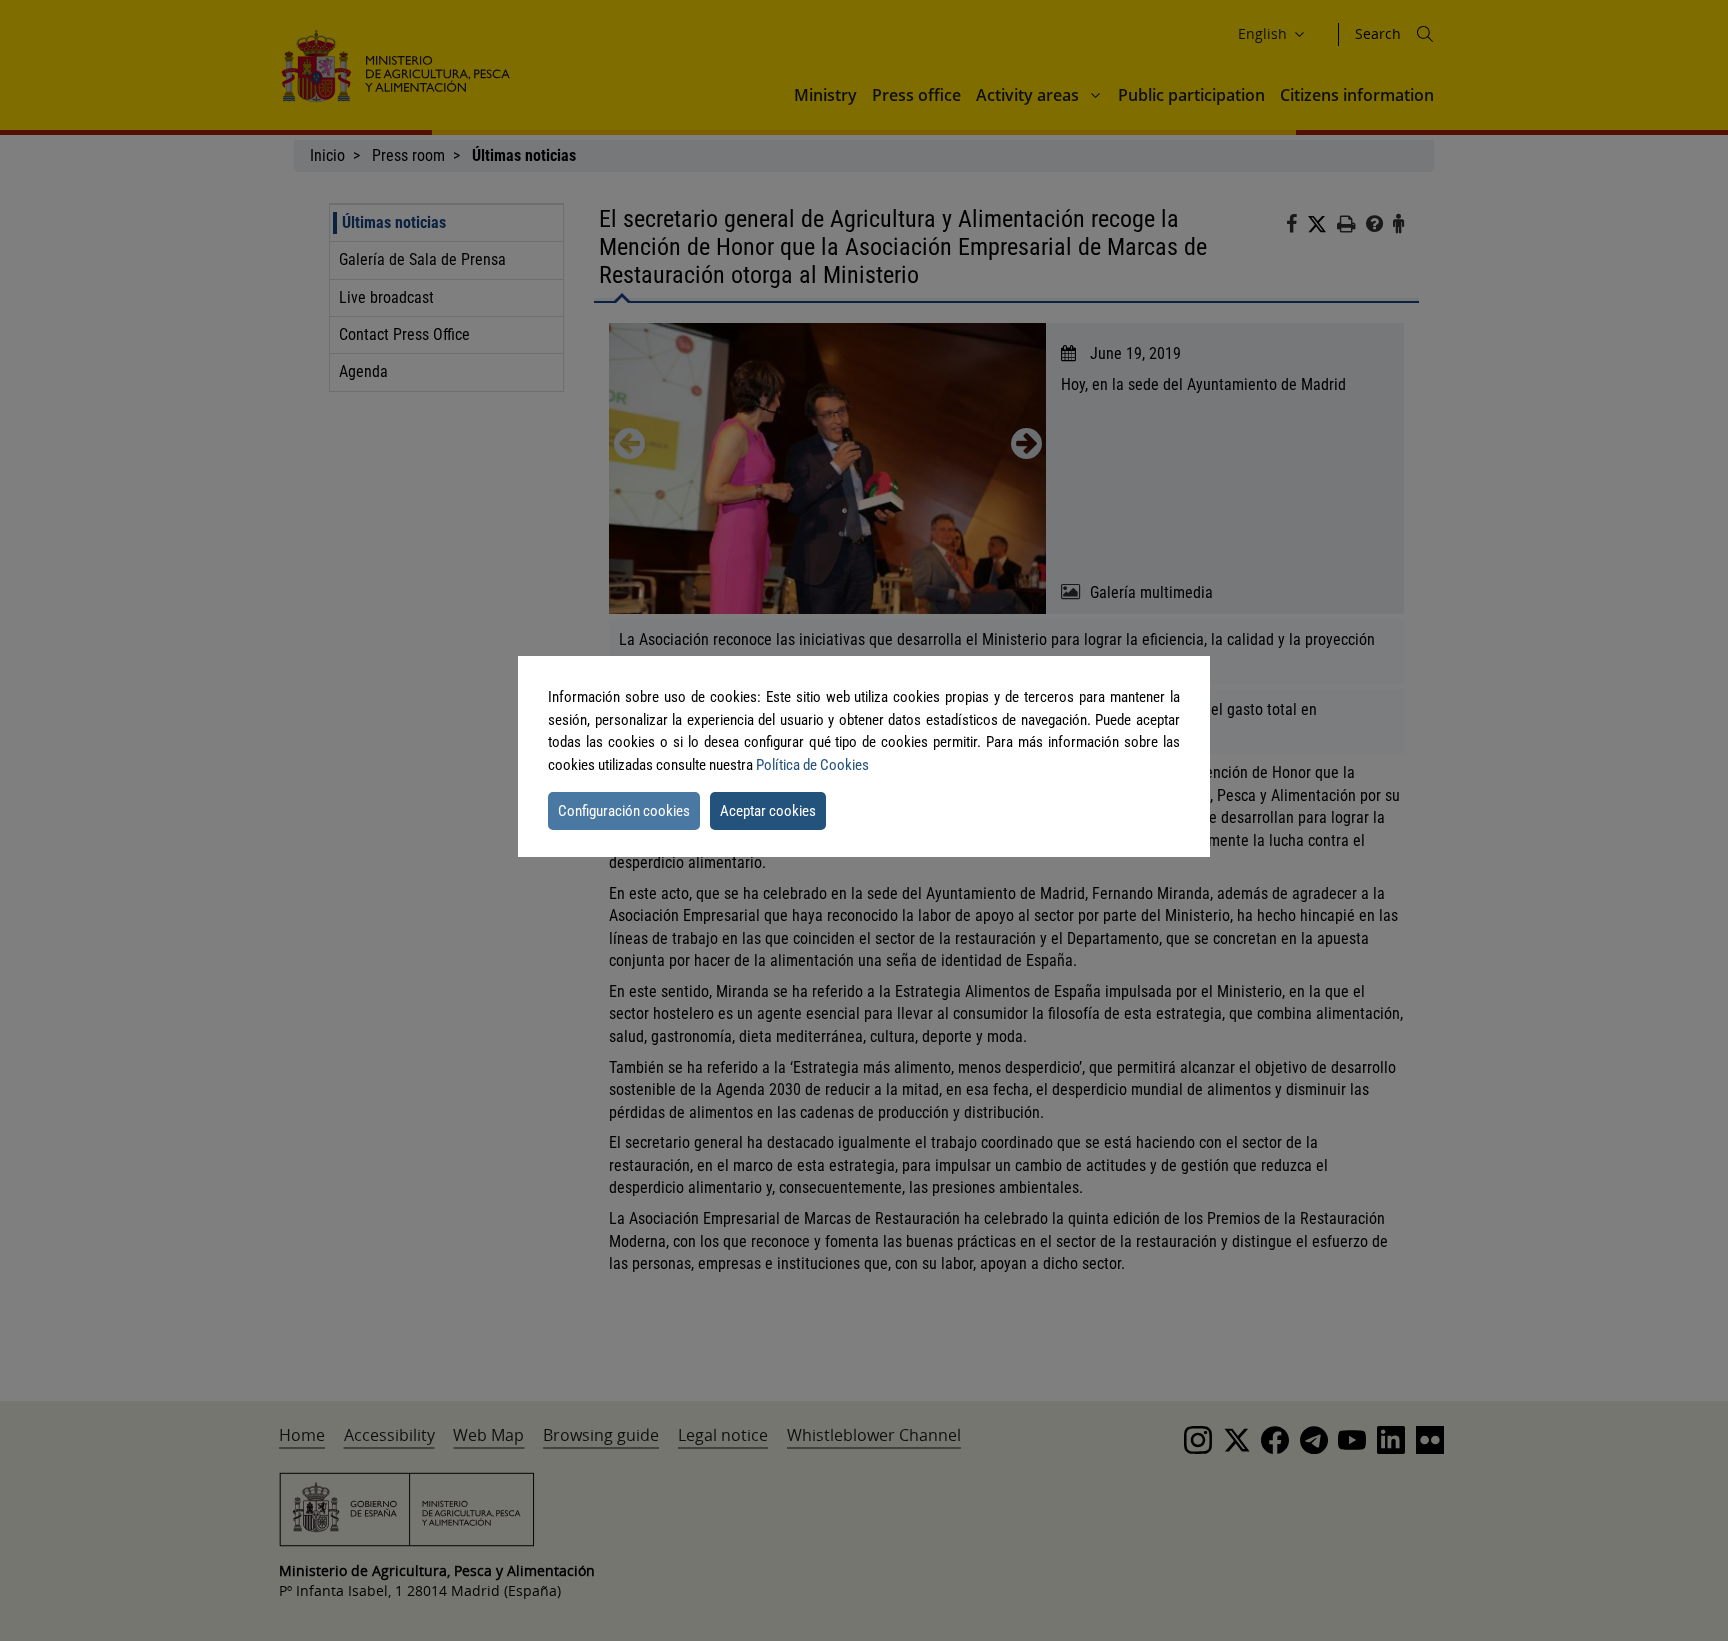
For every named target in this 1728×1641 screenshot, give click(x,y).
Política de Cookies (812, 765)
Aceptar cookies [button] (768, 811)
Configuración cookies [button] (624, 811)
